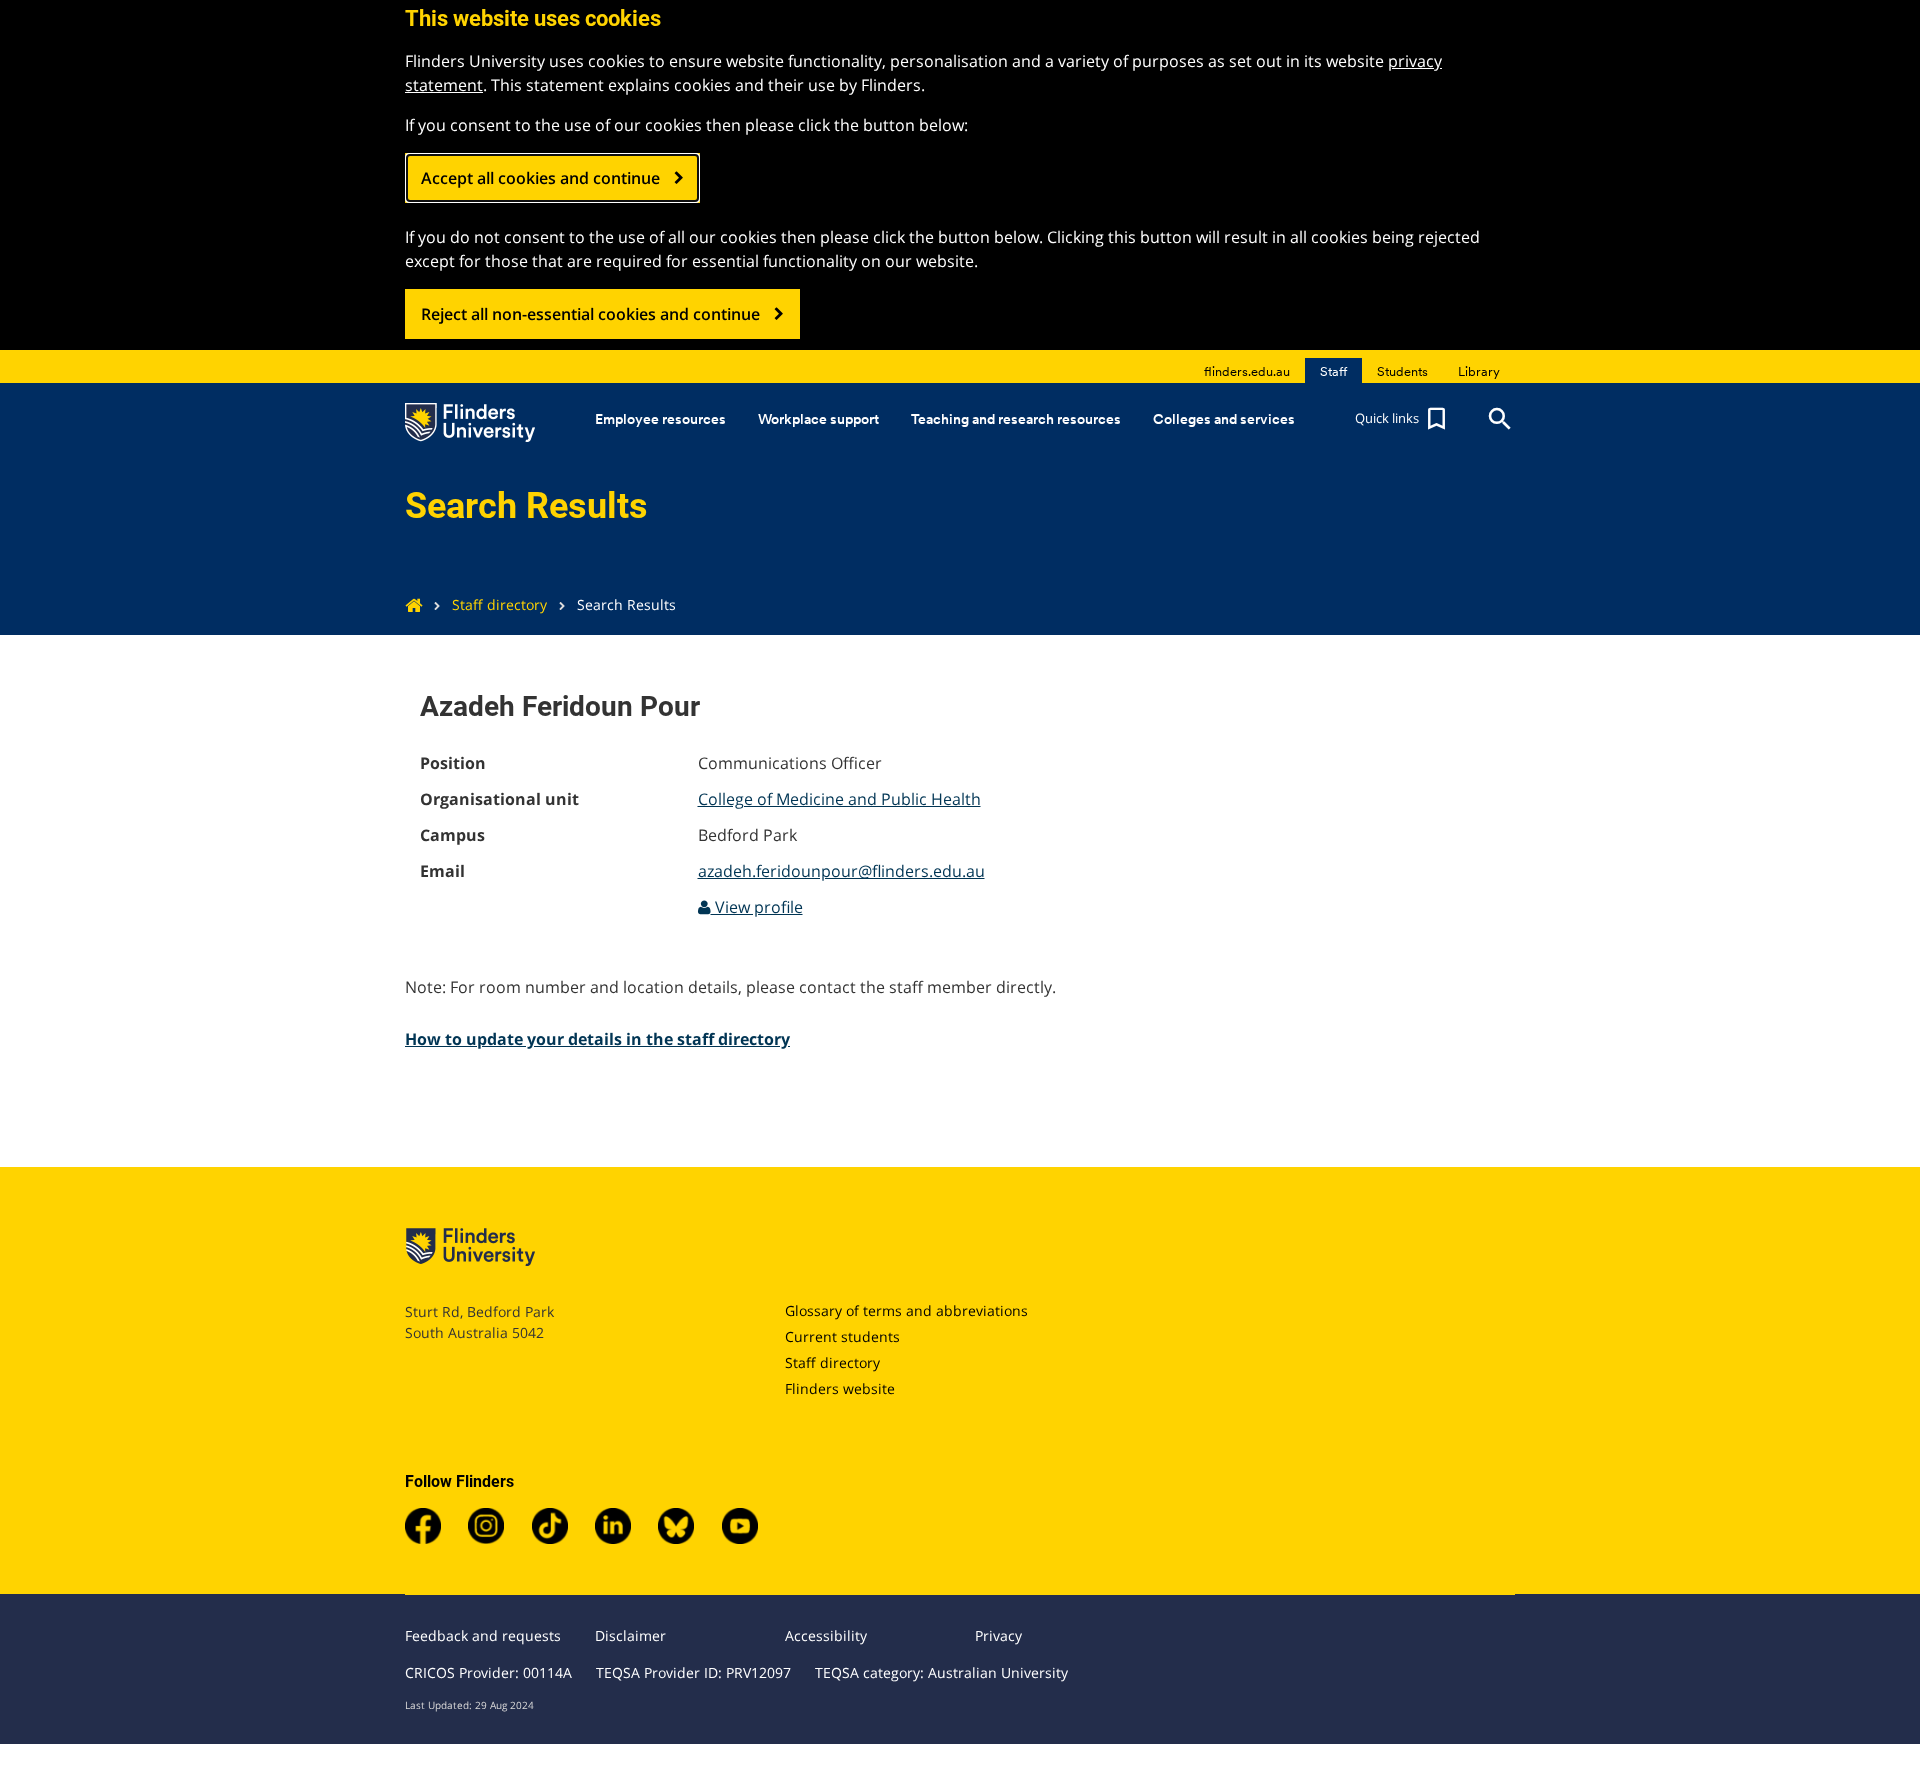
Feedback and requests (483, 1635)
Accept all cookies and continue (540, 178)
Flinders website (840, 1388)
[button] (1403, 419)
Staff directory (499, 604)
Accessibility (826, 1635)
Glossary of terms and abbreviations (906, 1310)
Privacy (998, 1635)
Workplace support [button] (818, 419)
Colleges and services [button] (1224, 419)
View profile (757, 907)
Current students (842, 1336)
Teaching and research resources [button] (1016, 419)
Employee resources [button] (660, 419)
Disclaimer (630, 1635)
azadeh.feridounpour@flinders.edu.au (841, 871)
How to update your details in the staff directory (597, 1039)
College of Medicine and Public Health (839, 799)
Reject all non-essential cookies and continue (590, 314)
